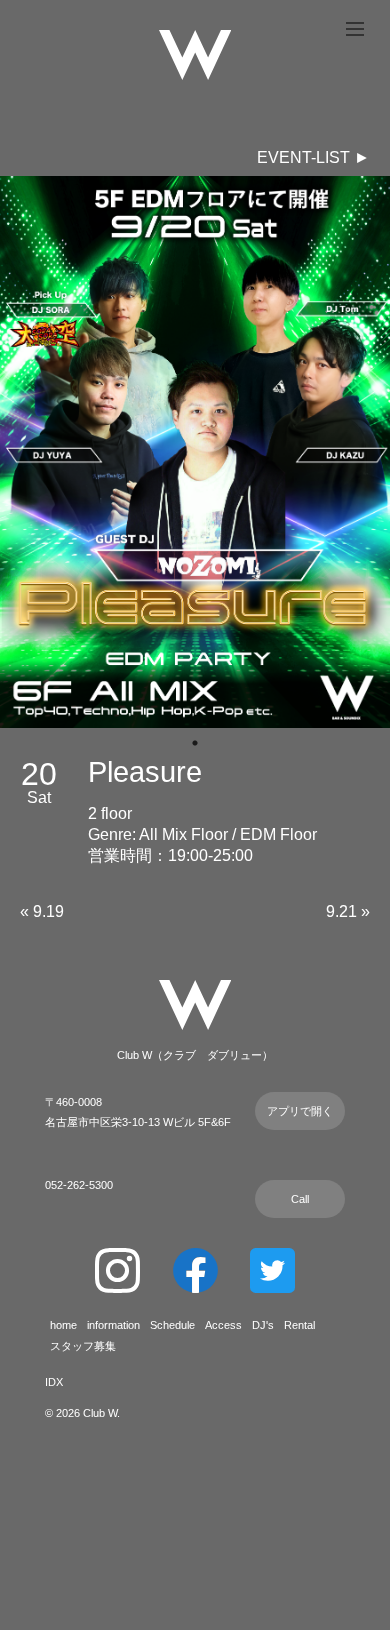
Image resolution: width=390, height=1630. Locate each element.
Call (300, 1199)
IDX (54, 1382)
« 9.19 (42, 911)
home (63, 1325)
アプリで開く (300, 1111)
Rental (299, 1325)
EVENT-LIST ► (313, 157)
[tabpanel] (195, 452)
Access (223, 1325)
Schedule (172, 1325)
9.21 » (348, 911)
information (113, 1325)
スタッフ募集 (83, 1346)
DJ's (263, 1325)
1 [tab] (195, 743)
